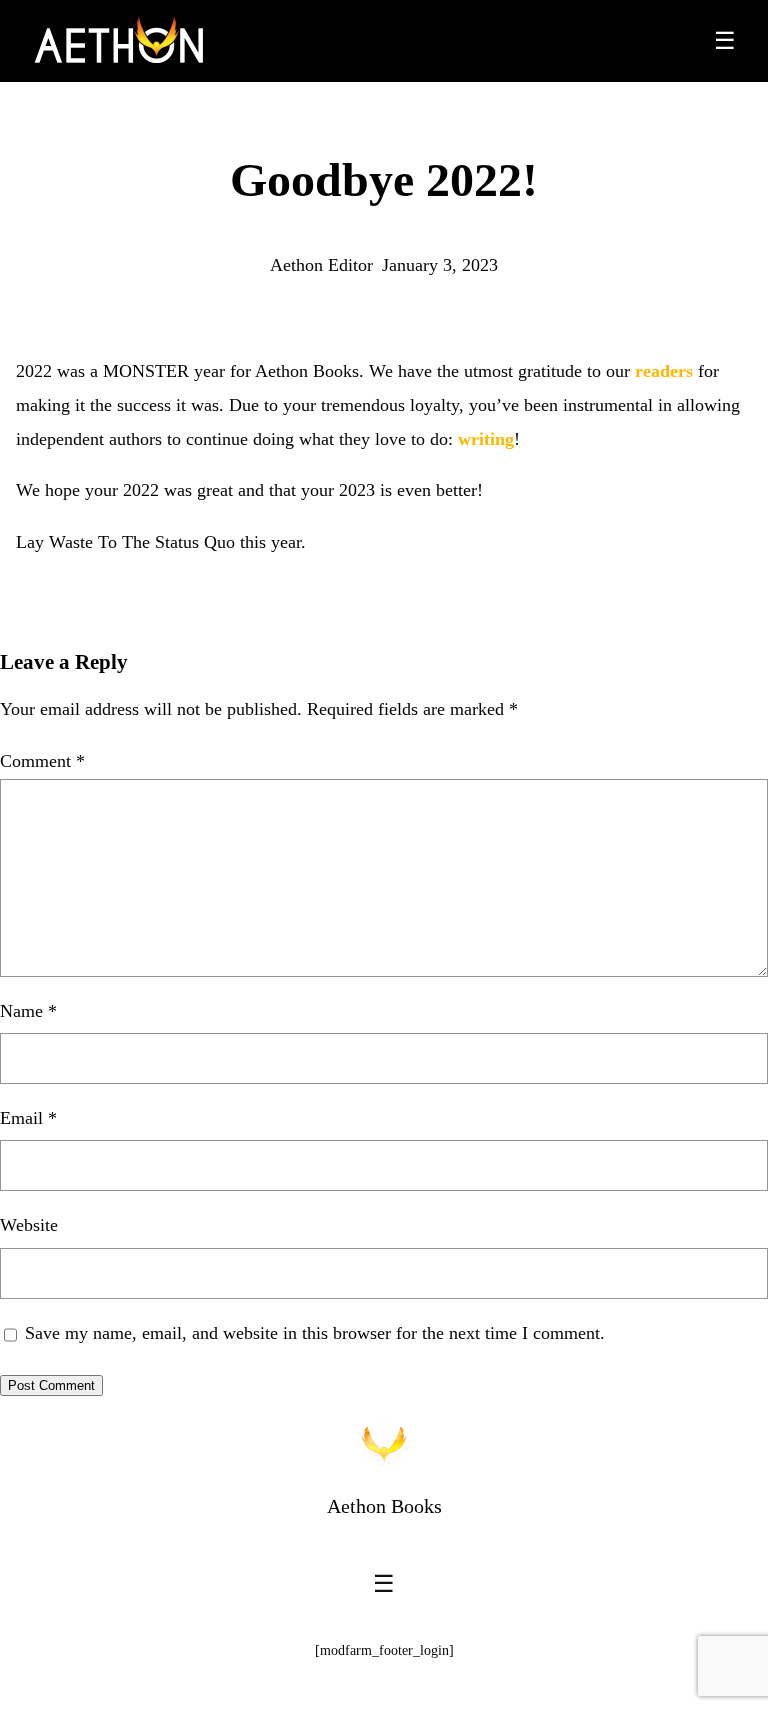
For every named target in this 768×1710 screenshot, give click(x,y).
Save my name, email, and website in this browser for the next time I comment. (315, 1333)
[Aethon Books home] (384, 1444)
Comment (42, 761)
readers (664, 371)
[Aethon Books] (119, 41)
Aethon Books (384, 1506)
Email (28, 1118)
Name (28, 1011)
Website (29, 1225)
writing (486, 439)
